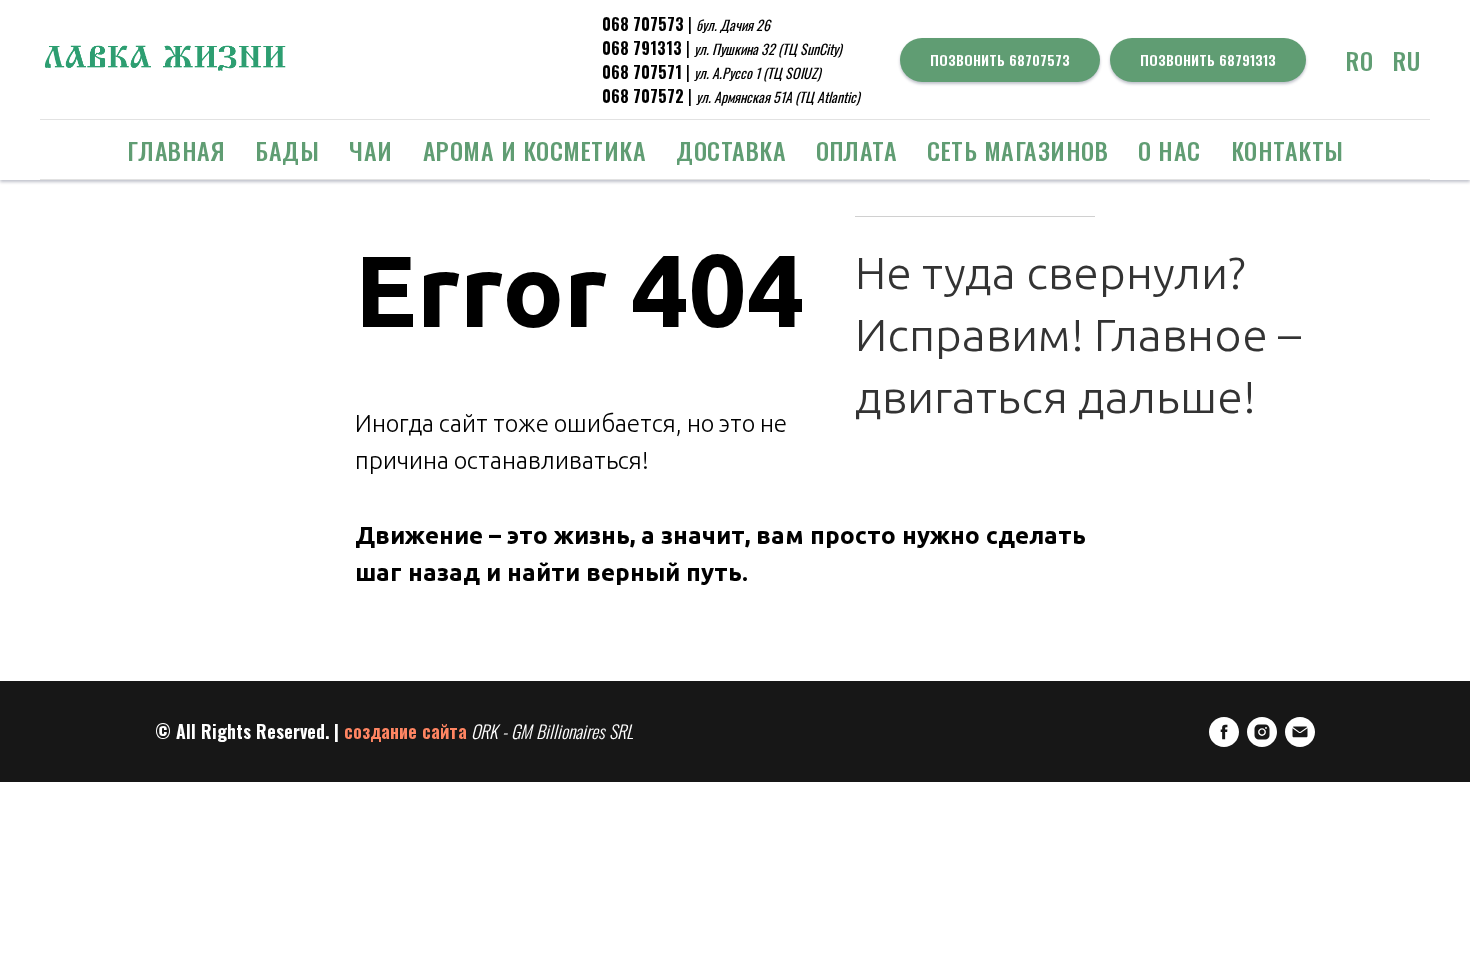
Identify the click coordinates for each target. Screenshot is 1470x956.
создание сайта (405, 731)
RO (1359, 60)
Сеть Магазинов (1017, 150)
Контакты (1287, 150)
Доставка (731, 150)
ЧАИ (371, 150)
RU (1406, 60)
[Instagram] (1262, 732)
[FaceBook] (1224, 732)
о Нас (1169, 150)
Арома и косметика (535, 150)
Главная (176, 150)
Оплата (856, 150)
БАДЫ (287, 150)
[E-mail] (1300, 732)
